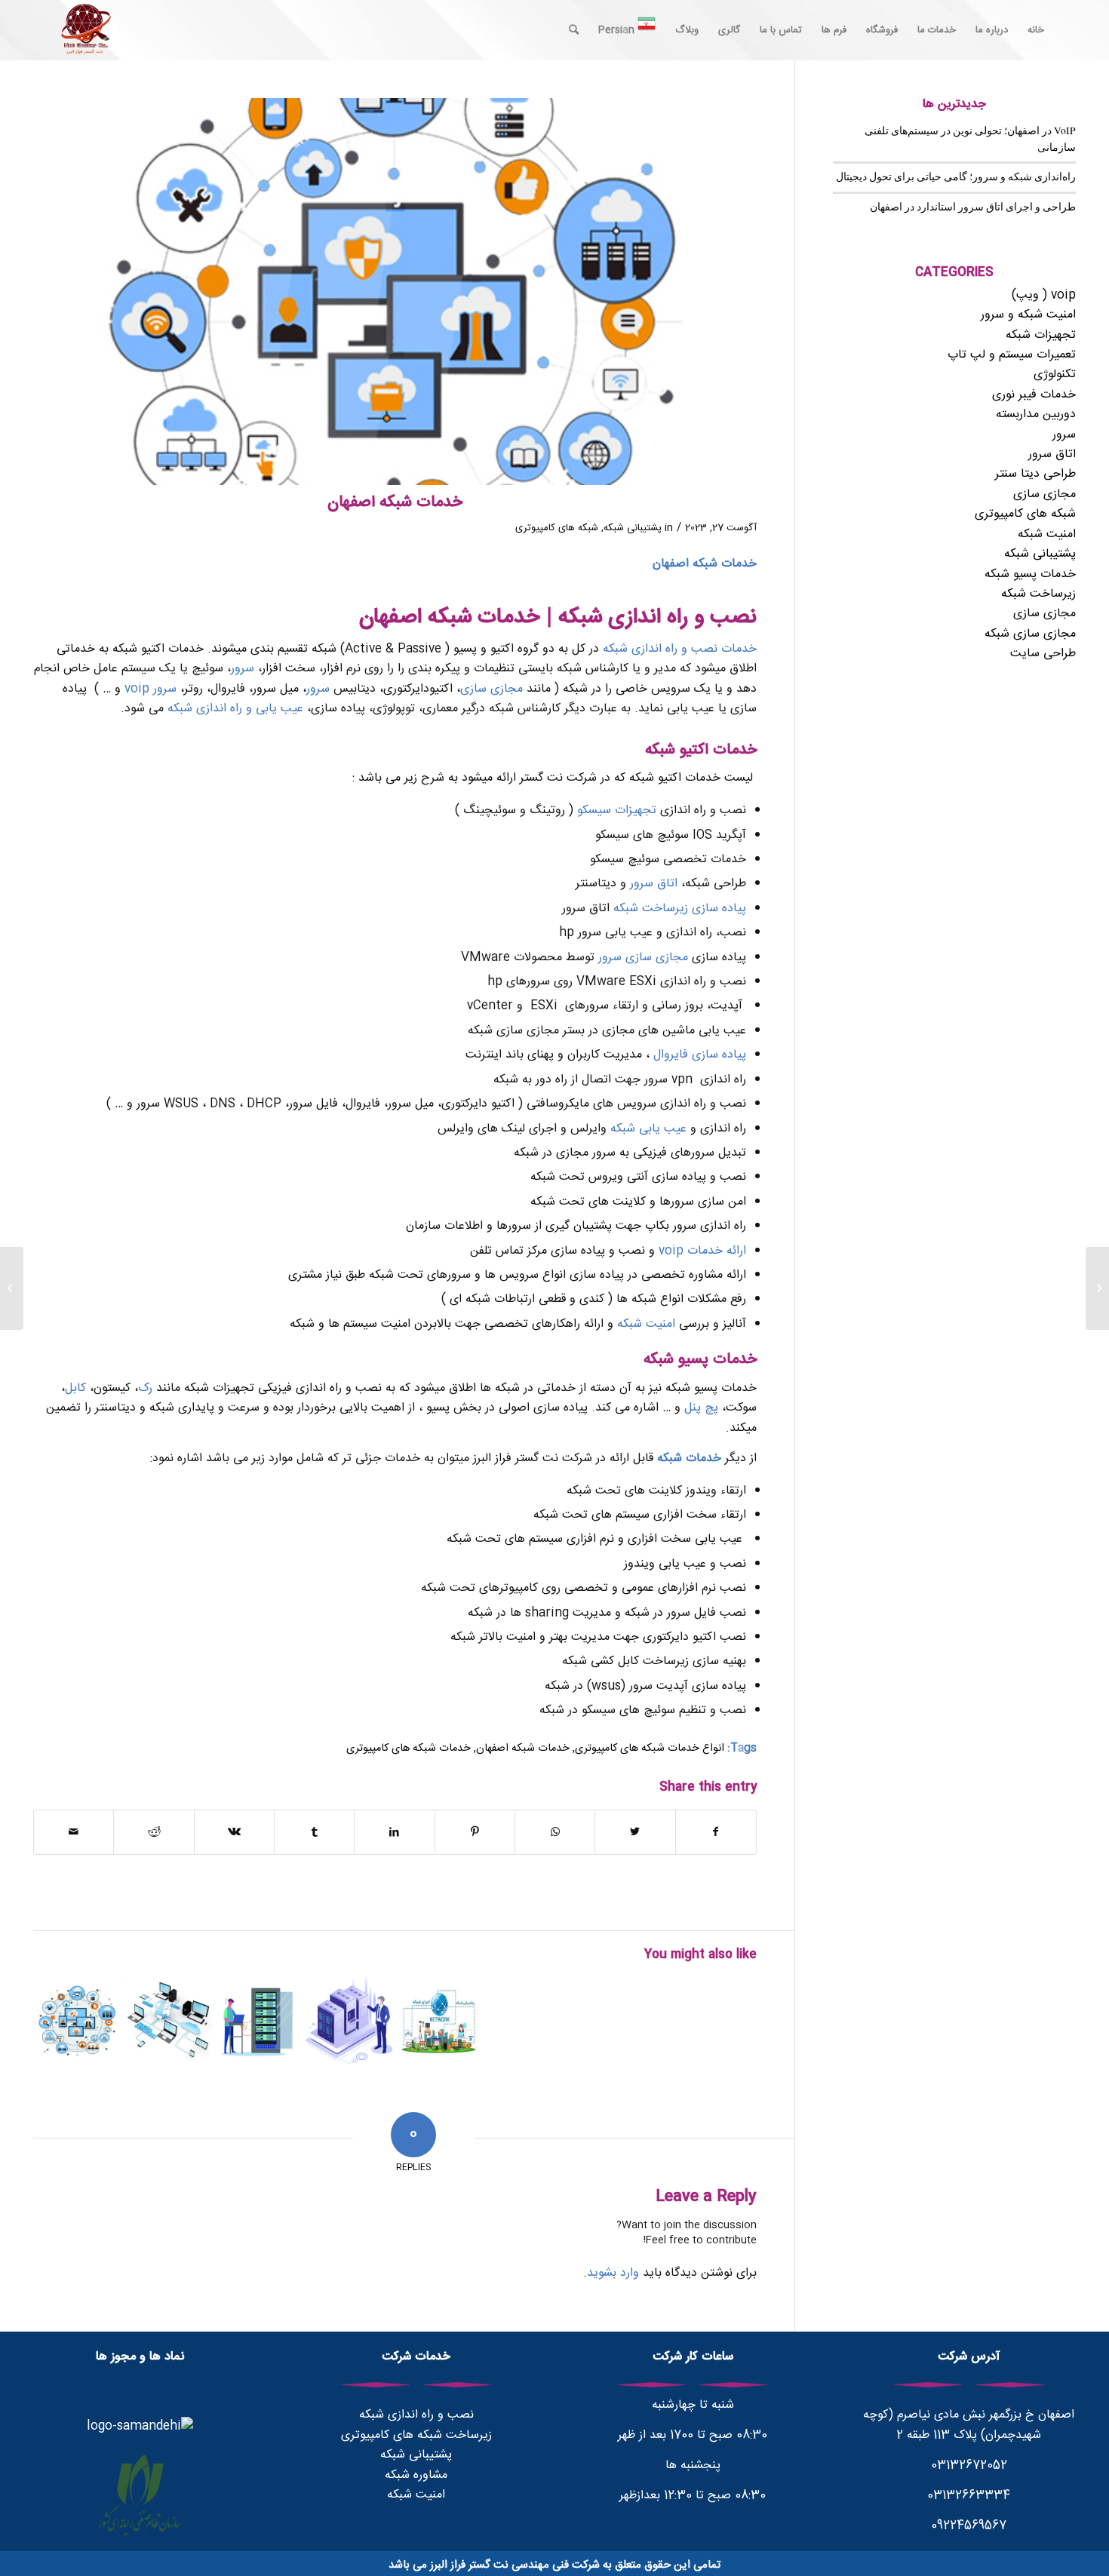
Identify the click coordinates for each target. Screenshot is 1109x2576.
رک (145, 1388)
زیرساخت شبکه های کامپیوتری (416, 2435)
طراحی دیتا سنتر (1035, 474)
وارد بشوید (613, 2273)
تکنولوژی (1055, 375)
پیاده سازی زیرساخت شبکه (680, 909)
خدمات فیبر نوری (1034, 395)
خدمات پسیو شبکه (1030, 574)
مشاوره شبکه (416, 2475)
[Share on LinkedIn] (394, 1832)
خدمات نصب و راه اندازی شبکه (680, 649)
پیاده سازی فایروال (700, 1055)
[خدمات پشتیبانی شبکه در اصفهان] (77, 2021)
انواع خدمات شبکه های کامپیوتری (650, 1749)
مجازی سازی (492, 689)
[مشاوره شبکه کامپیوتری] (258, 2021)
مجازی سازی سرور (643, 958)
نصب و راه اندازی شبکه (416, 2415)
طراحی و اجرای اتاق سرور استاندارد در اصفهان (973, 207)
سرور (243, 669)
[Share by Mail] (74, 1832)
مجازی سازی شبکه (1030, 634)
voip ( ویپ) (1044, 295)
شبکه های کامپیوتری (557, 528)
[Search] (574, 30)
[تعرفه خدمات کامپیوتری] (439, 2021)
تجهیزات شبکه (1041, 335)
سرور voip (151, 689)
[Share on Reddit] (154, 1832)
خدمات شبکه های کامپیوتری (409, 1749)
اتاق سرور (654, 884)
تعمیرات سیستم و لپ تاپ (1012, 355)
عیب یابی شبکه (648, 1129)
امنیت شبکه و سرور (1028, 315)
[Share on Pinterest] (475, 1832)
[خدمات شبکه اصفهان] (395, 292)
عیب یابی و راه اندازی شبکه (235, 709)
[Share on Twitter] (635, 1832)
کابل (75, 1388)
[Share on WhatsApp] (555, 1832)
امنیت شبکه (646, 1324)
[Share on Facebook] (716, 1832)
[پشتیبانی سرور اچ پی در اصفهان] (1097, 1288)
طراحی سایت (1043, 654)
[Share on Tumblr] (314, 1832)
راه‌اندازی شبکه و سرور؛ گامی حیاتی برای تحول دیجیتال (956, 177)
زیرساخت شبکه (1038, 594)
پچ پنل (701, 1408)
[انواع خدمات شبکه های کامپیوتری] (168, 2021)
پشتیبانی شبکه (633, 528)
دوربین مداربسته (1036, 414)
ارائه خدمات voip (702, 1251)
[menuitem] (1036, 30)
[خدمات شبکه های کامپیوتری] (349, 2021)
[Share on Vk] (234, 1832)
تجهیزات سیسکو (617, 811)
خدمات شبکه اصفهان (523, 1749)
